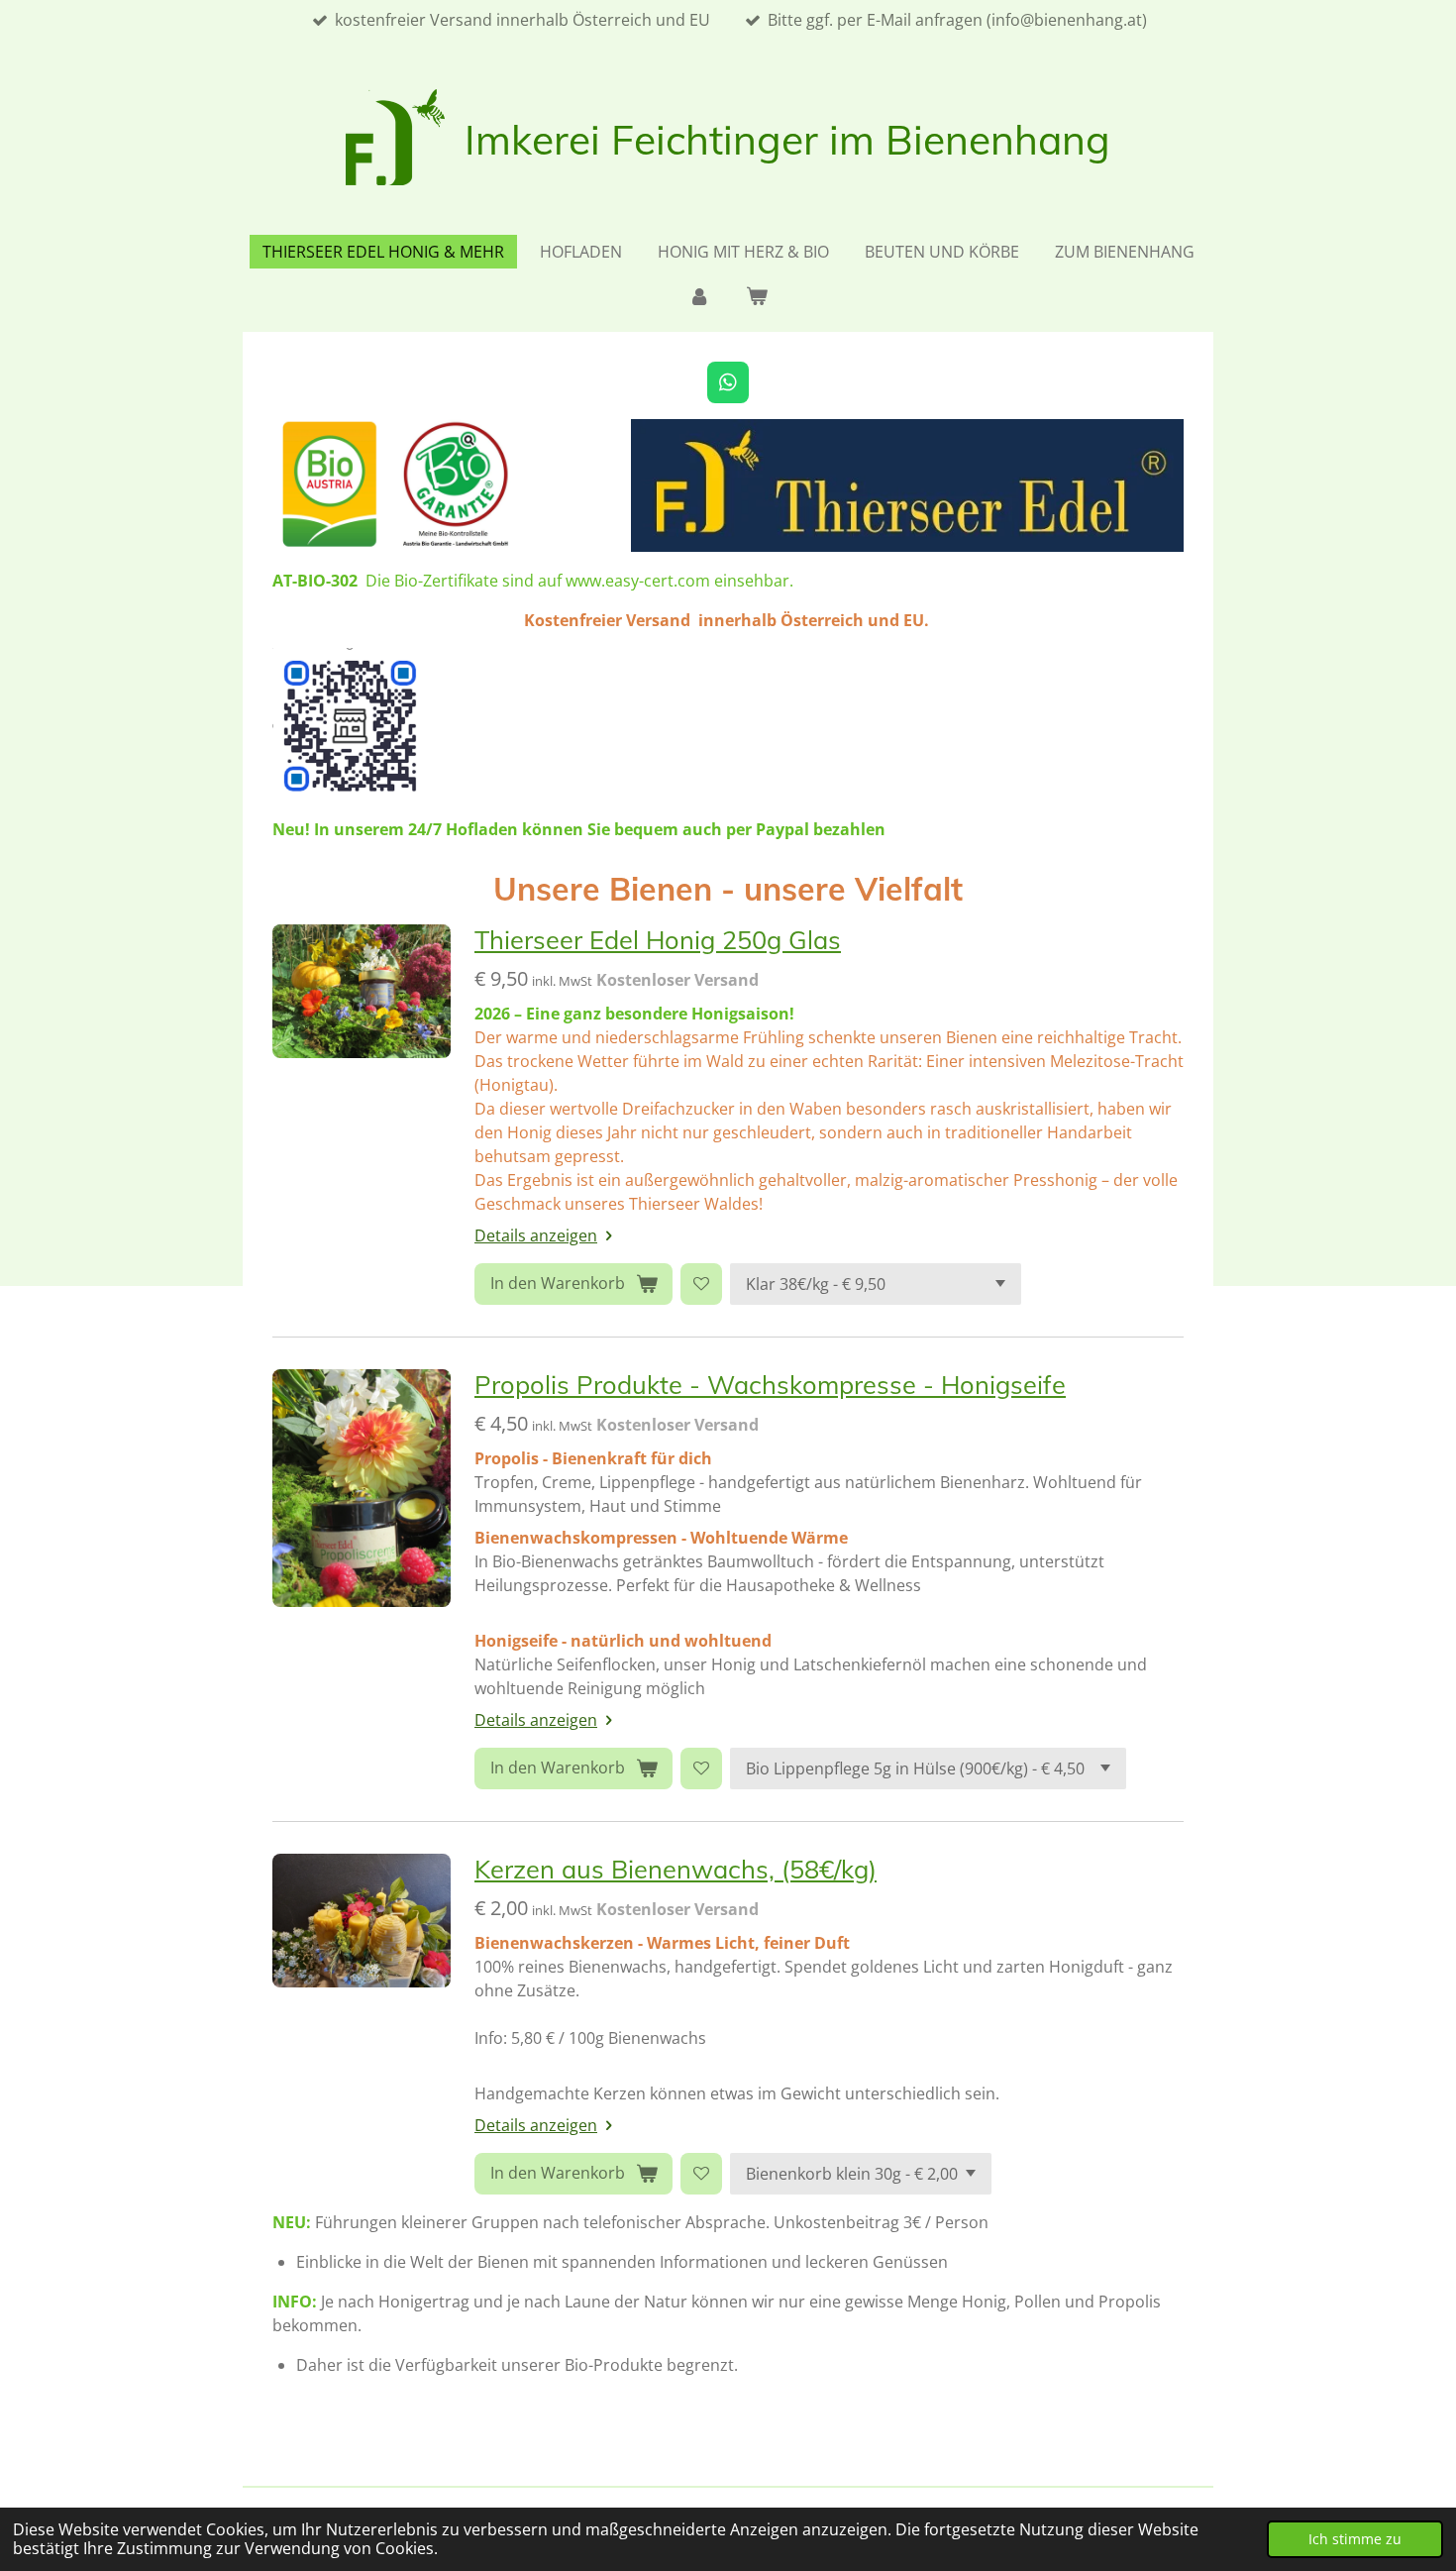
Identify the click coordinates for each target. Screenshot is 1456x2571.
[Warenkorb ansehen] (757, 295)
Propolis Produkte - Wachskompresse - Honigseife (770, 1384)
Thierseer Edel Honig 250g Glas (658, 939)
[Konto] (699, 295)
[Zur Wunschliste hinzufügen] (701, 1284)
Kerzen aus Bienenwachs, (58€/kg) (676, 1869)
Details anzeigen (536, 1235)
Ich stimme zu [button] (1355, 2539)
